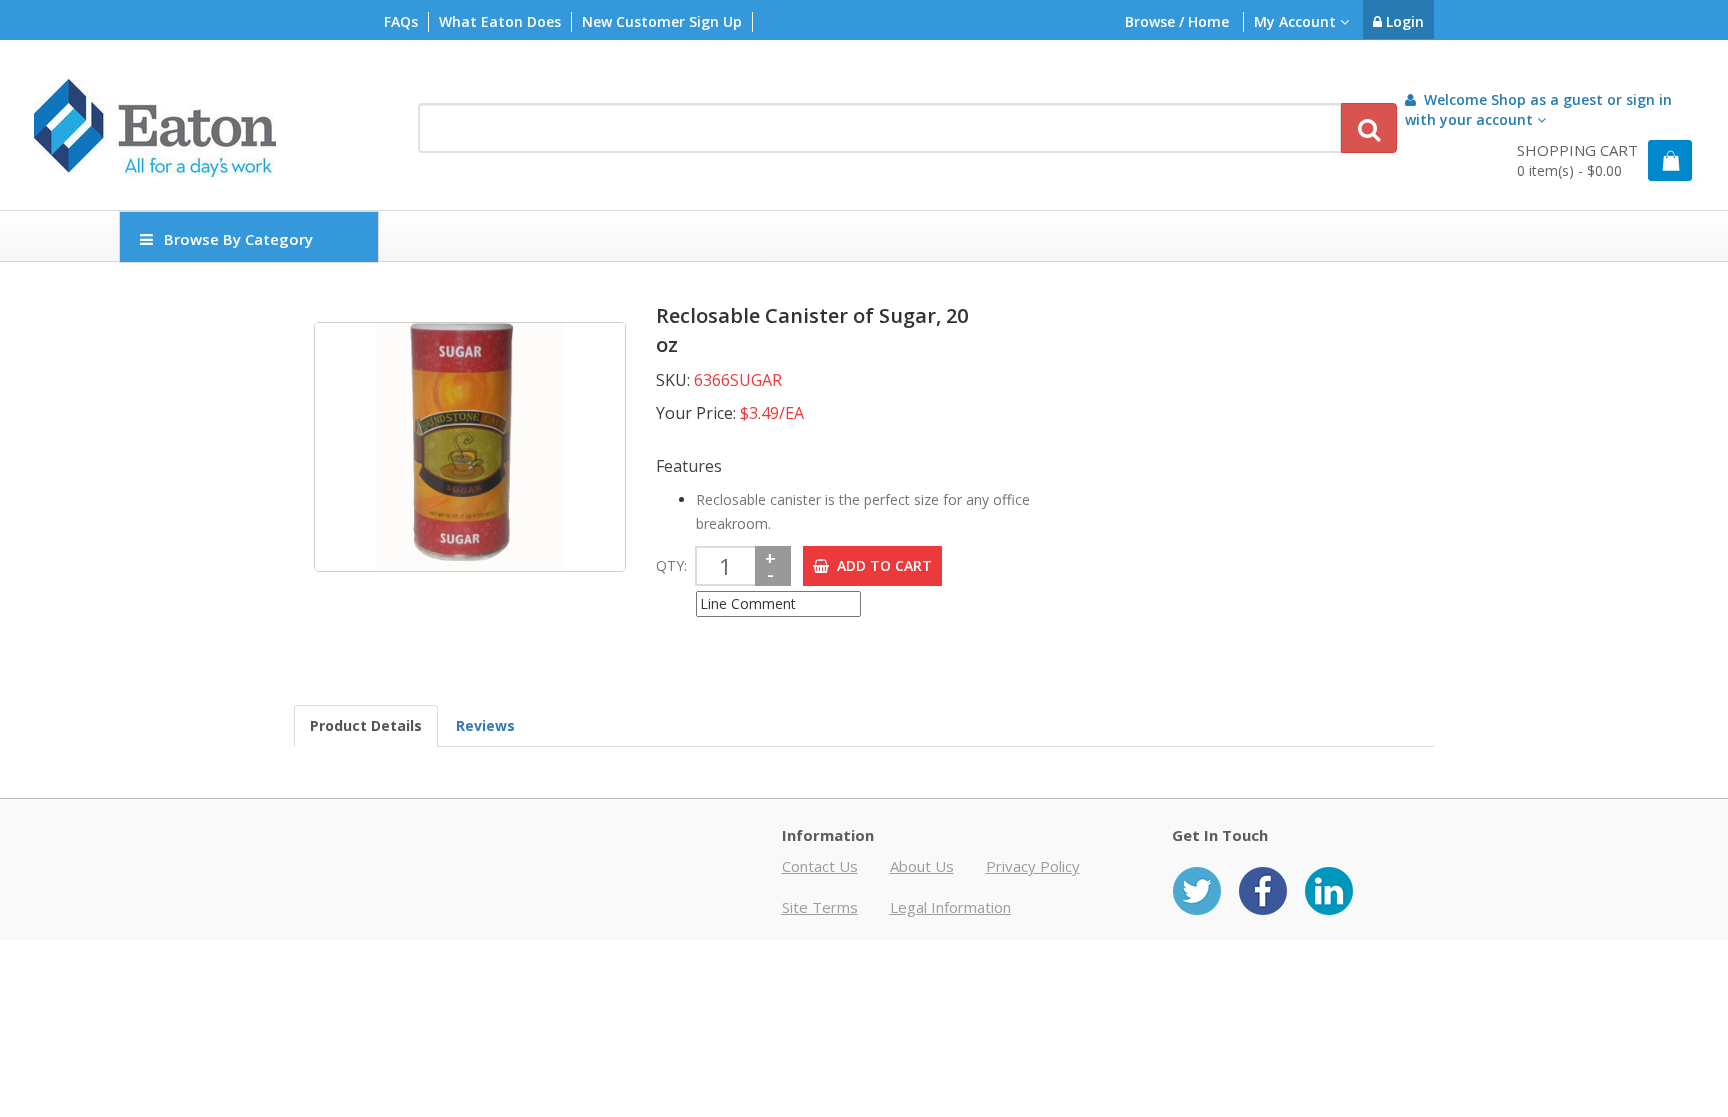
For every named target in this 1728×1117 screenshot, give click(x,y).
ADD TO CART (880, 565)
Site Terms (820, 907)
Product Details (366, 725)
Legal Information (950, 907)
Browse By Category (238, 239)
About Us (922, 866)
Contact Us (820, 866)
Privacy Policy (1033, 866)
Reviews (485, 725)
